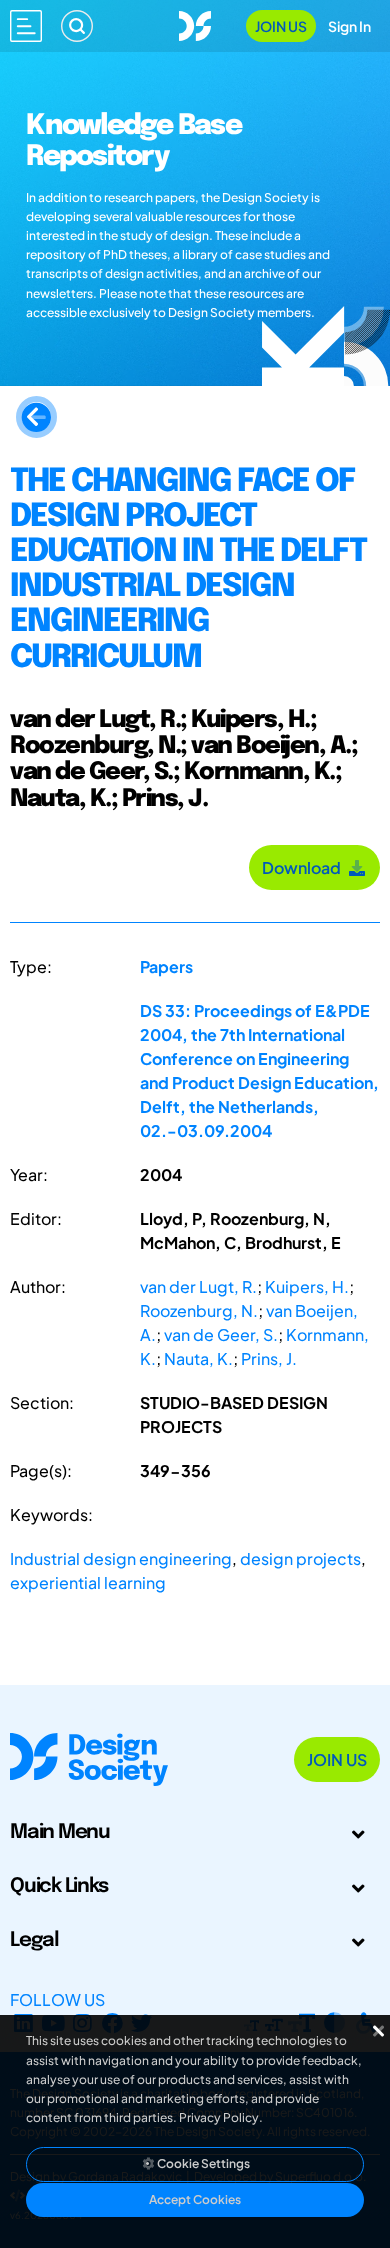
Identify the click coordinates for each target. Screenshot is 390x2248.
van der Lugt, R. (198, 1286)
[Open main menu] (26, 26)
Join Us (281, 26)
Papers (166, 966)
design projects (300, 1558)
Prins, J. (269, 1358)
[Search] (77, 26)
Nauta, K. (198, 1358)
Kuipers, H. (307, 1286)
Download (304, 867)
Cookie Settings (202, 2163)
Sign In (349, 26)
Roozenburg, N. (199, 1310)
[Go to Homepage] (195, 23)
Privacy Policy (219, 2117)
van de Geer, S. (221, 1334)
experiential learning (88, 1582)
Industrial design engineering (121, 1558)
